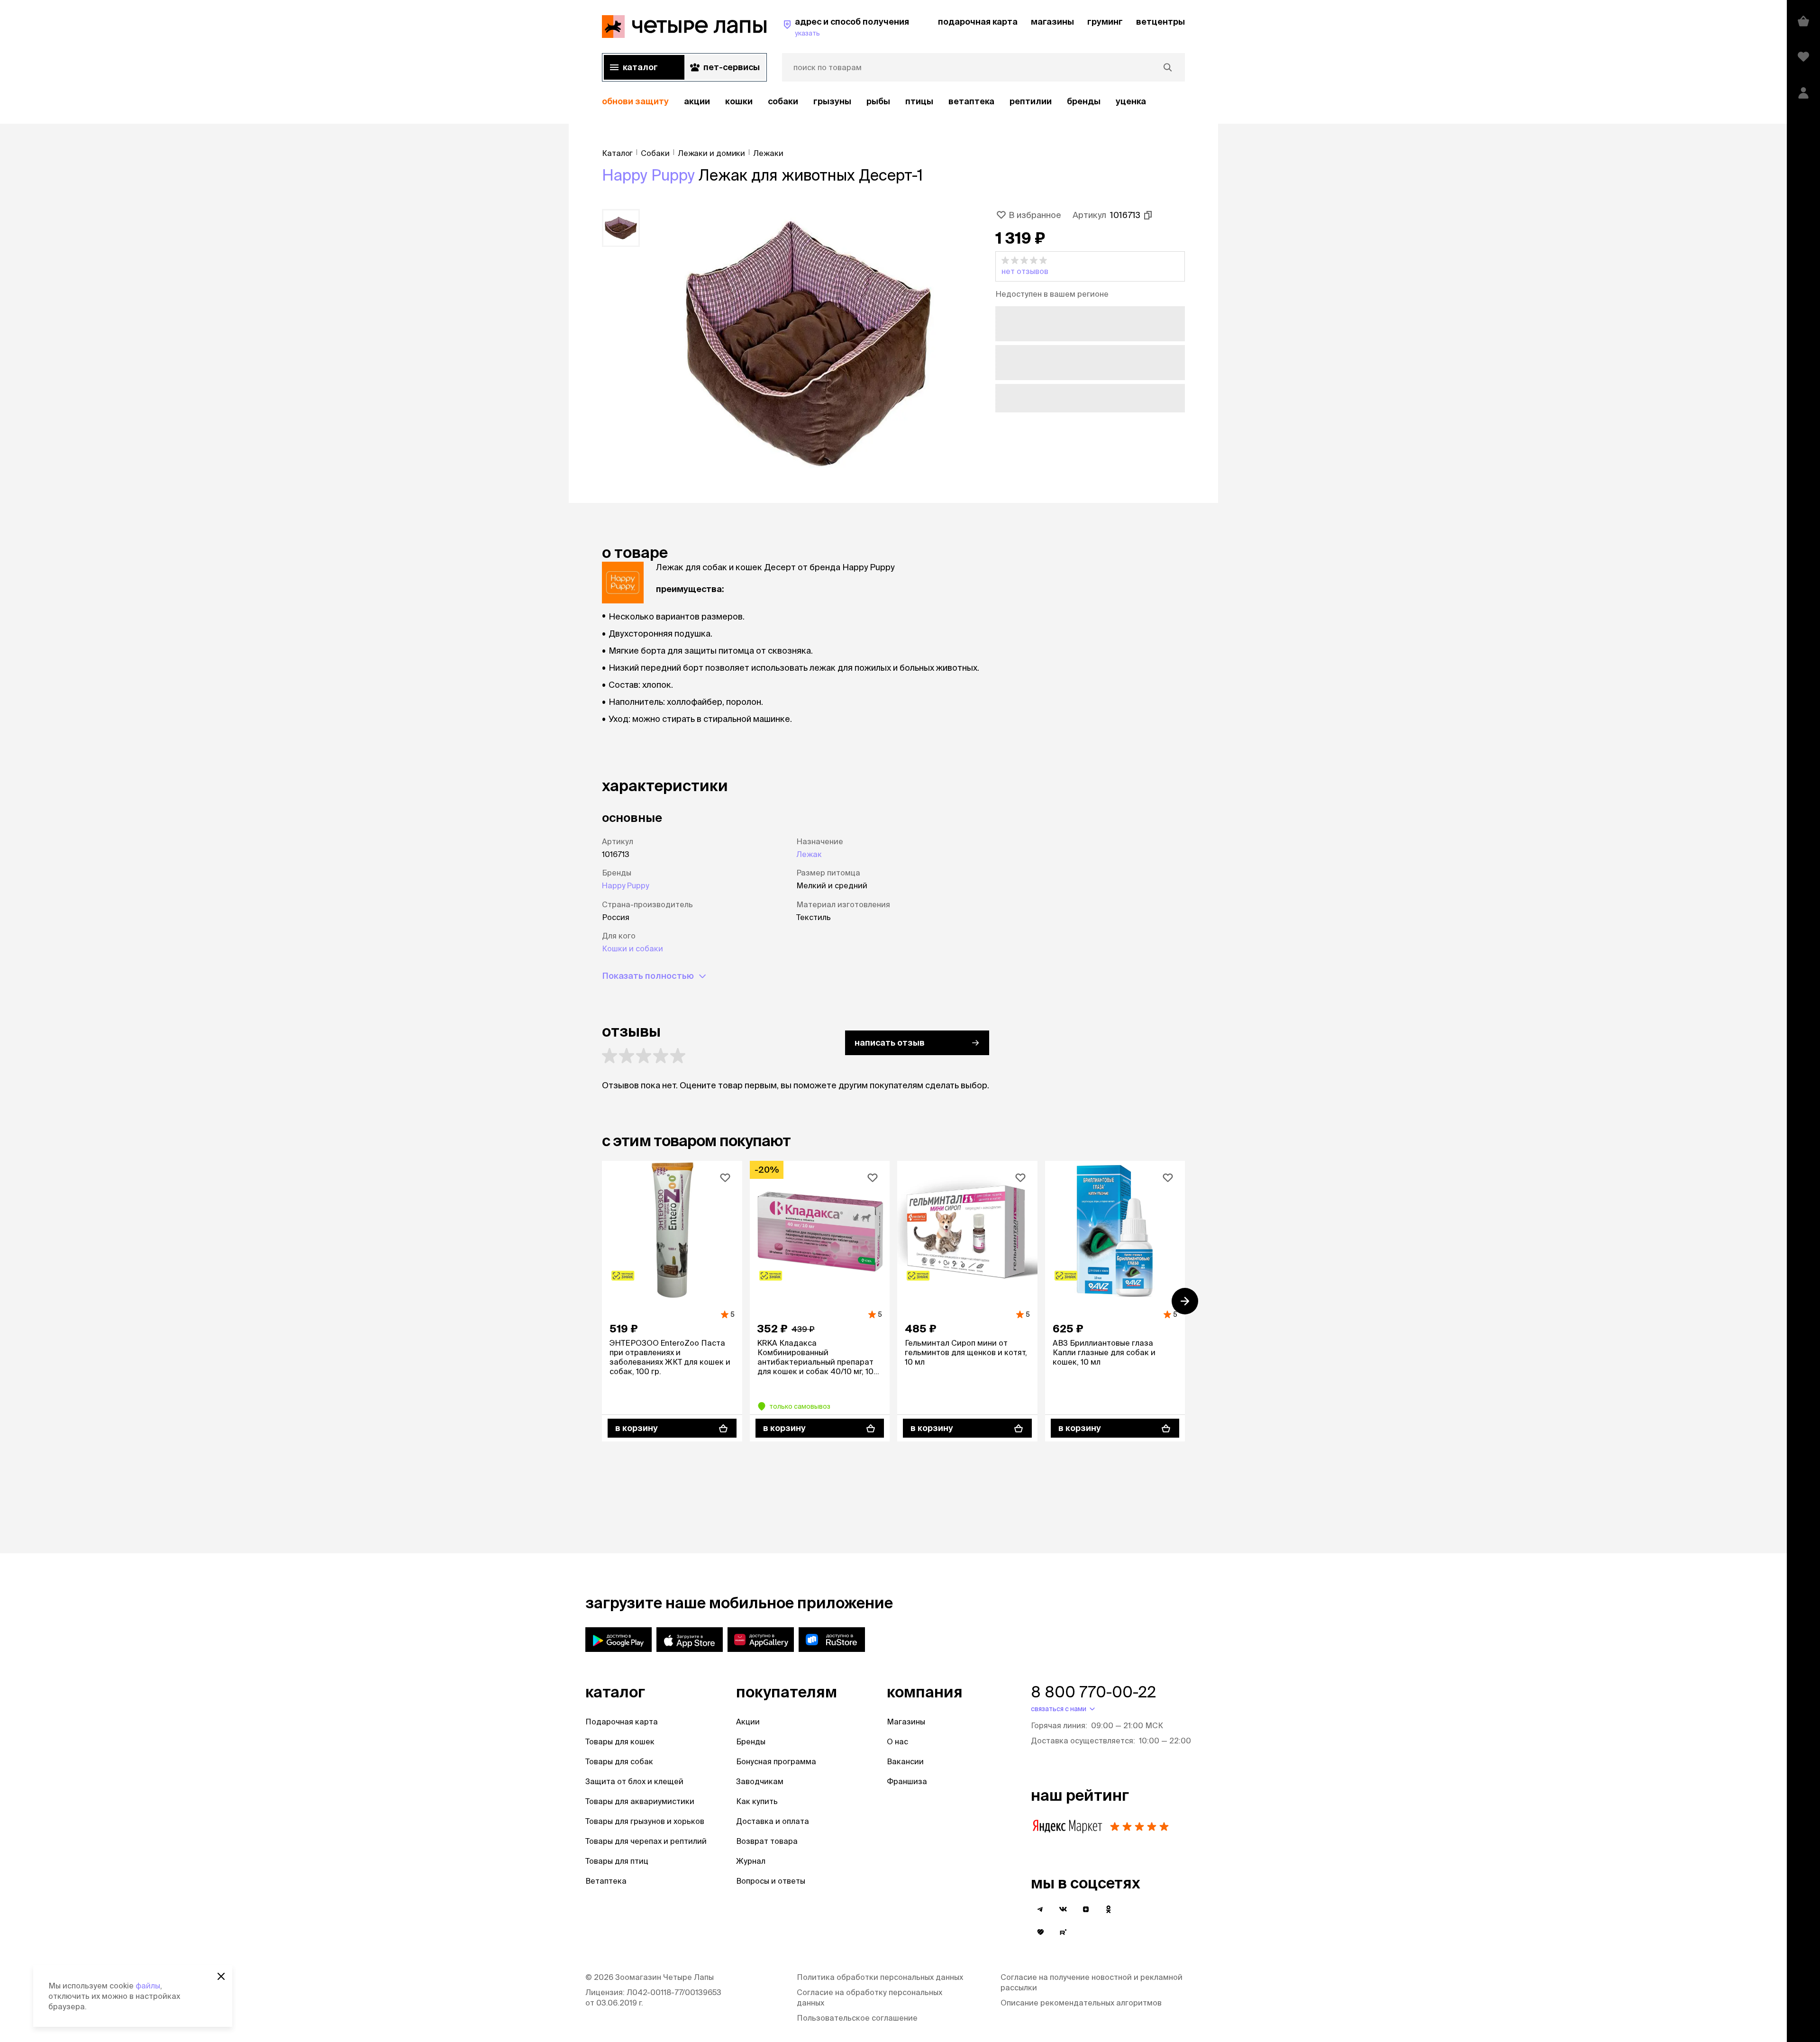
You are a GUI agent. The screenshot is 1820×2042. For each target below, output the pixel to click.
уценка (1131, 101)
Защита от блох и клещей (634, 1781)
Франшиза (907, 1781)
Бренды (751, 1741)
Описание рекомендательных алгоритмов (1081, 2003)
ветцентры (1160, 22)
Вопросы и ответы (771, 1881)
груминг (1105, 22)
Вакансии (905, 1761)
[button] (1090, 266)
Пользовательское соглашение (857, 2018)
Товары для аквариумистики (640, 1801)
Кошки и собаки (632, 948)
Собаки (783, 101)
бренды (1084, 101)
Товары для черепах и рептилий (646, 1841)
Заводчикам (760, 1781)
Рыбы (878, 101)
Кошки (739, 101)
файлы (148, 1986)
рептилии (1031, 101)
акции (697, 101)
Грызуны (832, 101)
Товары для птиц (617, 1861)
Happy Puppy (648, 175)
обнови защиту (635, 101)
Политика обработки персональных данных (880, 1977)
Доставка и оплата (773, 1821)
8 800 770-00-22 (1093, 1692)
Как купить (757, 1801)
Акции (748, 1722)
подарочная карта (978, 22)
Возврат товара (767, 1841)
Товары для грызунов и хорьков (645, 1821)
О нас (897, 1741)
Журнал (751, 1861)
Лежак (809, 854)
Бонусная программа (776, 1761)
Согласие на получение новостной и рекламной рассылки (1092, 1982)
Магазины (906, 1722)
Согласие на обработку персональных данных (869, 1997)
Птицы (919, 101)
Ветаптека (971, 101)
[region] (893, 102)
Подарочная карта (622, 1722)
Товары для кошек (620, 1741)
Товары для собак (619, 1761)
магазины (1052, 22)
